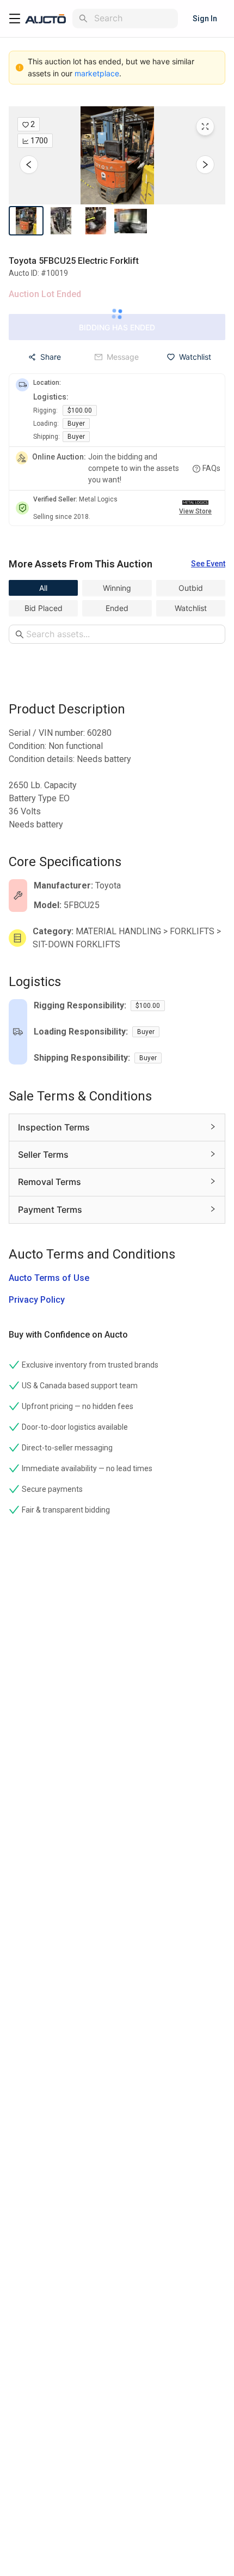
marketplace (97, 73)
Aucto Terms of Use (49, 1278)
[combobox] (134, 18)
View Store (195, 511)
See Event (208, 564)
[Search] (83, 19)
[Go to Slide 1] (26, 221)
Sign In (205, 19)
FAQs (211, 468)
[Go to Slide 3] (96, 221)
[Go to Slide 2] (61, 221)
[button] (117, 155)
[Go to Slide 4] (131, 221)
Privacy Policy (37, 1300)
